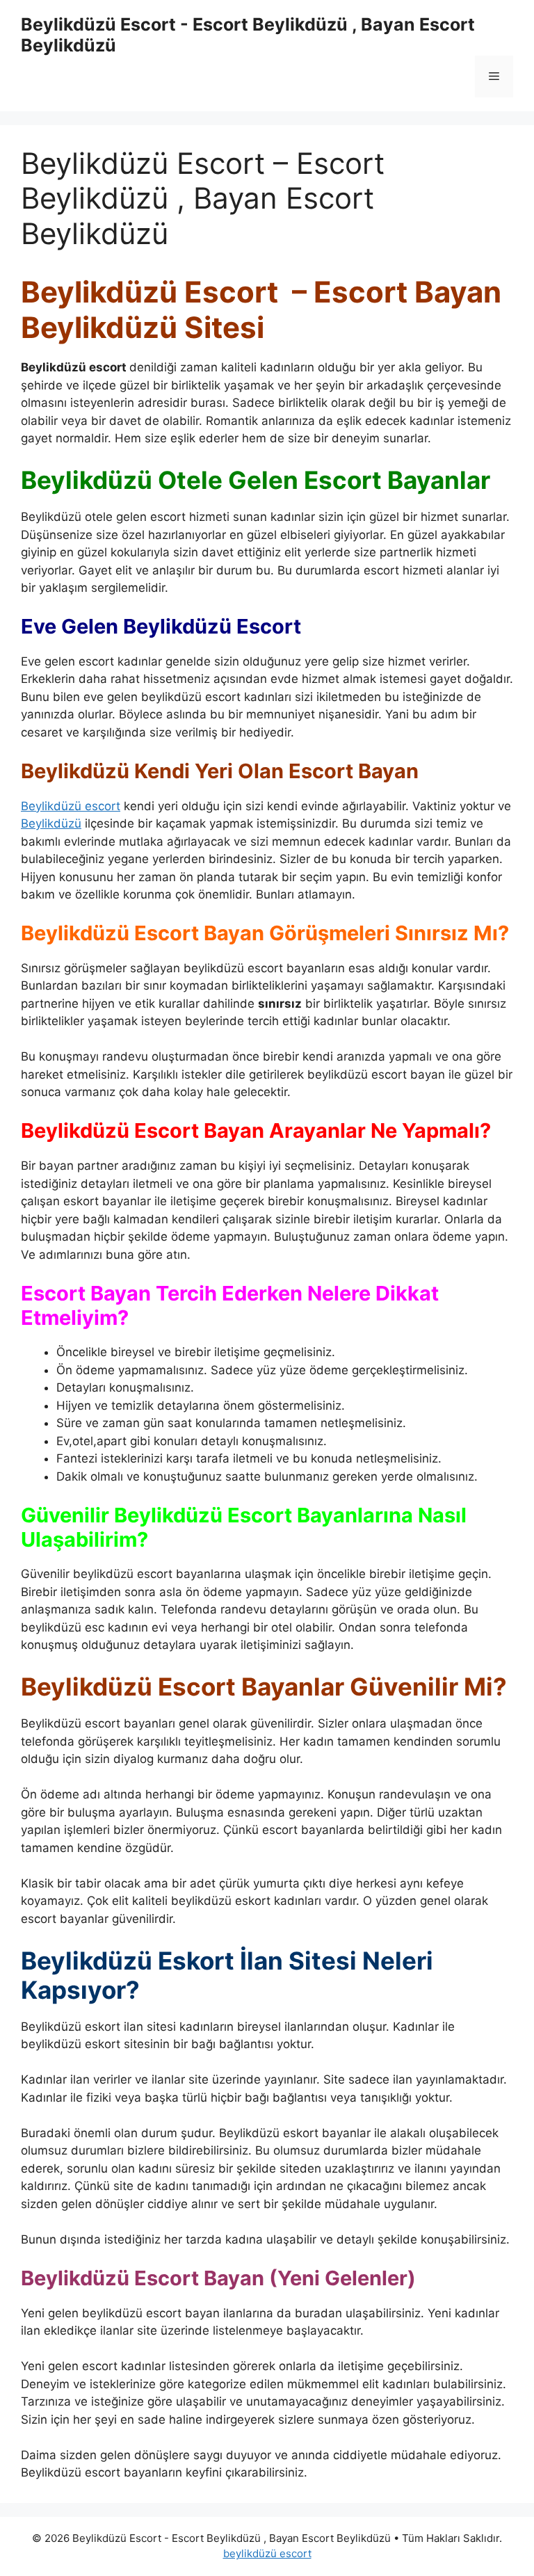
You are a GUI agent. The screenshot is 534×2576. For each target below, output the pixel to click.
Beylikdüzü (51, 823)
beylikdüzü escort (267, 2553)
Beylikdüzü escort (71, 806)
